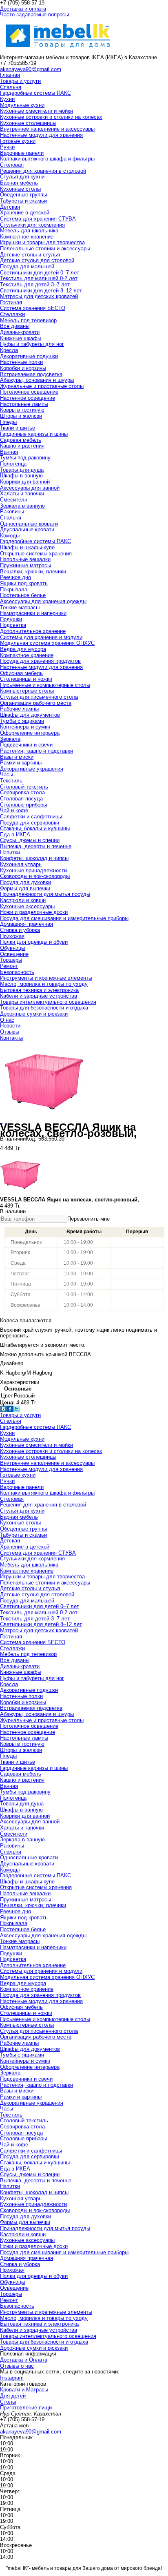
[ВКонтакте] (3, 1410)
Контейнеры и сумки (25, 727)
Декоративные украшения (32, 769)
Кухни (7, 99)
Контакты (11, 1038)
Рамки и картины (21, 763)
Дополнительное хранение (33, 631)
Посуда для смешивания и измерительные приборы (64, 918)
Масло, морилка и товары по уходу (44, 984)
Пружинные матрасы (25, 565)
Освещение (14, 954)
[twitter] (17, 1410)
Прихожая (12, 936)
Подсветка (13, 625)
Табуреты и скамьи (23, 201)
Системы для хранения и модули (41, 637)
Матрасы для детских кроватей (39, 296)
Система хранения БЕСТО (33, 308)
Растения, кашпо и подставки (36, 751)
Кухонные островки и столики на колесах (51, 117)
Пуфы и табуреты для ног (32, 344)
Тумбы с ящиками (22, 721)
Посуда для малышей (27, 266)
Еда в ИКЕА (15, 835)
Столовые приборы (23, 805)
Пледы (8, 422)
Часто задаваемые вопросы (34, 14)
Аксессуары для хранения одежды (43, 601)
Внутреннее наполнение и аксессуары (47, 129)
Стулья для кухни (22, 177)
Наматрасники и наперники (33, 613)
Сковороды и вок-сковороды (35, 876)
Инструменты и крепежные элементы (46, 978)
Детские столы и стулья (30, 255)
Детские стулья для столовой (37, 260)
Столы (8, 2402)
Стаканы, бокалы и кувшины (35, 828)
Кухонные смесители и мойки (36, 111)
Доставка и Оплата (24, 2360)
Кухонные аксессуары (27, 906)
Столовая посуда (21, 799)
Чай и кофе (14, 810)
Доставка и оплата (23, 9)
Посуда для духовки (25, 882)
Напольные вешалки (25, 559)
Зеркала (10, 739)
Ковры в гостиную (22, 410)
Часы (7, 774)
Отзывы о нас (17, 2366)
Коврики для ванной (25, 482)
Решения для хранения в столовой (43, 171)
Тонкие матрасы (20, 607)
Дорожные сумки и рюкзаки (34, 1014)
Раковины (12, 511)
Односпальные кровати (29, 524)
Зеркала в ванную (22, 506)
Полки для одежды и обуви (34, 942)
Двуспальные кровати (27, 529)
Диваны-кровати (20, 332)
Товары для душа (22, 470)
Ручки (7, 147)
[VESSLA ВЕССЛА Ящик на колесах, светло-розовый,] (42, 1121)
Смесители (14, 500)
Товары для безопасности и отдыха (44, 1008)
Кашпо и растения (22, 446)
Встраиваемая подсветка (31, 374)
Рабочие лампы (19, 709)
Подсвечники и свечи (26, 745)
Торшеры (11, 960)
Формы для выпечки (25, 888)
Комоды (10, 536)
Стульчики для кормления (32, 225)
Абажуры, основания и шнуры (37, 380)
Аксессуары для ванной (30, 488)
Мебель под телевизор (28, 320)
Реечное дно (15, 577)
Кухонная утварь (21, 864)
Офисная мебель (21, 673)
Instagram (12, 2378)
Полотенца (13, 464)
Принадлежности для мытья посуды (45, 894)
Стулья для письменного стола (39, 697)
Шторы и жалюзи (21, 416)
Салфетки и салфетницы (31, 817)
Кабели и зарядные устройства (39, 996)
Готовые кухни (18, 141)
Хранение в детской (25, 213)
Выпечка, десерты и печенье (36, 846)
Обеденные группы (23, 195)
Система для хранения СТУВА (38, 219)
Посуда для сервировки (30, 823)
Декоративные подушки (29, 356)
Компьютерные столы (27, 691)
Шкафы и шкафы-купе (27, 547)
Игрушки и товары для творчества (42, 242)
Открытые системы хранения (36, 554)
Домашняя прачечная (27, 924)
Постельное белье (23, 595)
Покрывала (14, 589)
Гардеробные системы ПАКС (35, 93)
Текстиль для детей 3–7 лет (35, 284)
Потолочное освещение (29, 392)
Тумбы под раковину (25, 458)
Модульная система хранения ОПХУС (47, 643)
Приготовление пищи (26, 2408)
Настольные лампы (24, 404)
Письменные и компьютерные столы (45, 685)
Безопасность (17, 972)
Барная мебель (19, 183)
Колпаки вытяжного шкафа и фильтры (47, 159)
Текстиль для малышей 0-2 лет (39, 278)
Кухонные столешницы (28, 123)
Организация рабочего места (36, 703)
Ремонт (9, 966)
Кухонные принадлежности (33, 870)
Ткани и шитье (18, 428)
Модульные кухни (22, 105)
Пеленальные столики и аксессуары (45, 248)
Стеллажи (12, 314)
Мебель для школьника (29, 231)
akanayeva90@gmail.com (31, 69)
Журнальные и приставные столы (42, 386)
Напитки (10, 852)
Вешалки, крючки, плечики (33, 572)
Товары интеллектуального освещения (48, 1002)
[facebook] (10, 1410)
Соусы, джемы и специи (30, 840)
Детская (10, 207)
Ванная (9, 452)
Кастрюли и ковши (23, 900)
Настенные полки (21, 362)
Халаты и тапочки (22, 494)
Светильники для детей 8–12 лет (41, 291)
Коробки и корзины (23, 368)
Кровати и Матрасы (24, 2390)
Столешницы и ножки (26, 679)
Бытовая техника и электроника (39, 990)
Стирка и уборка (20, 930)
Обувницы (12, 948)
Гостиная (11, 302)
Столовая (12, 165)
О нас (7, 1020)
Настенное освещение (28, 398)
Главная (10, 75)
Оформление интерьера (30, 733)
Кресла (9, 350)
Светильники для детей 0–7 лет (40, 273)
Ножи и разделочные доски (34, 912)
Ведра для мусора (23, 649)
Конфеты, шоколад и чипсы (34, 858)
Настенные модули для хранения (41, 135)
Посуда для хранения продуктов (40, 661)
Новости (10, 1026)
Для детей (13, 2396)
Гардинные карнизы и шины (34, 434)
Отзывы (10, 1032)
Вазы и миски (17, 757)
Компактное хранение (27, 237)
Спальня (11, 87)
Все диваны (15, 326)
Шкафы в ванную (21, 476)
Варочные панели (22, 153)
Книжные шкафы (21, 338)
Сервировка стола (22, 792)
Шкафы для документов (30, 715)
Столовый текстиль (24, 787)
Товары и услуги (20, 81)
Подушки (11, 619)
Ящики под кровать (24, 583)
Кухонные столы (20, 189)
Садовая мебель (21, 440)
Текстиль (11, 781)
